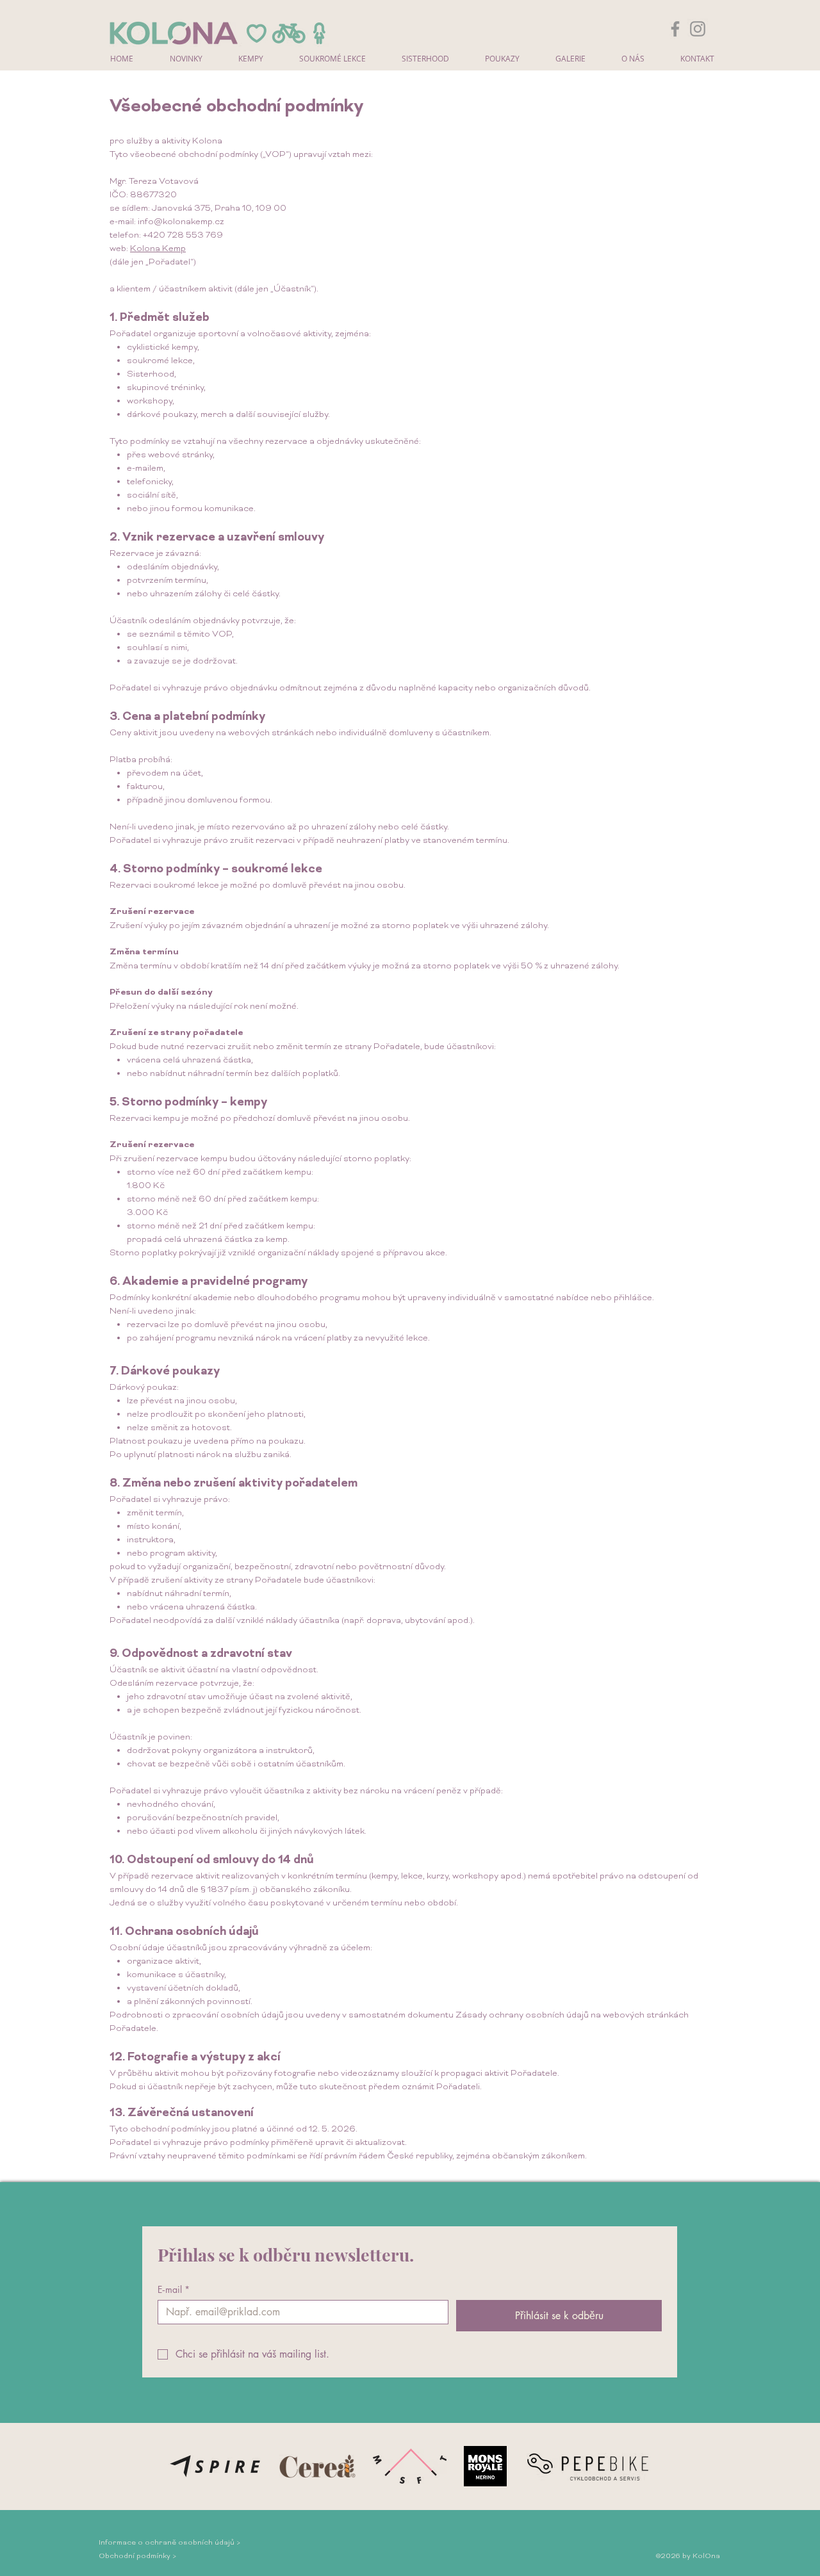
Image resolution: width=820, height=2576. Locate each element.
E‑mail (174, 2289)
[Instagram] (698, 29)
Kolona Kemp (158, 249)
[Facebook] (675, 29)
